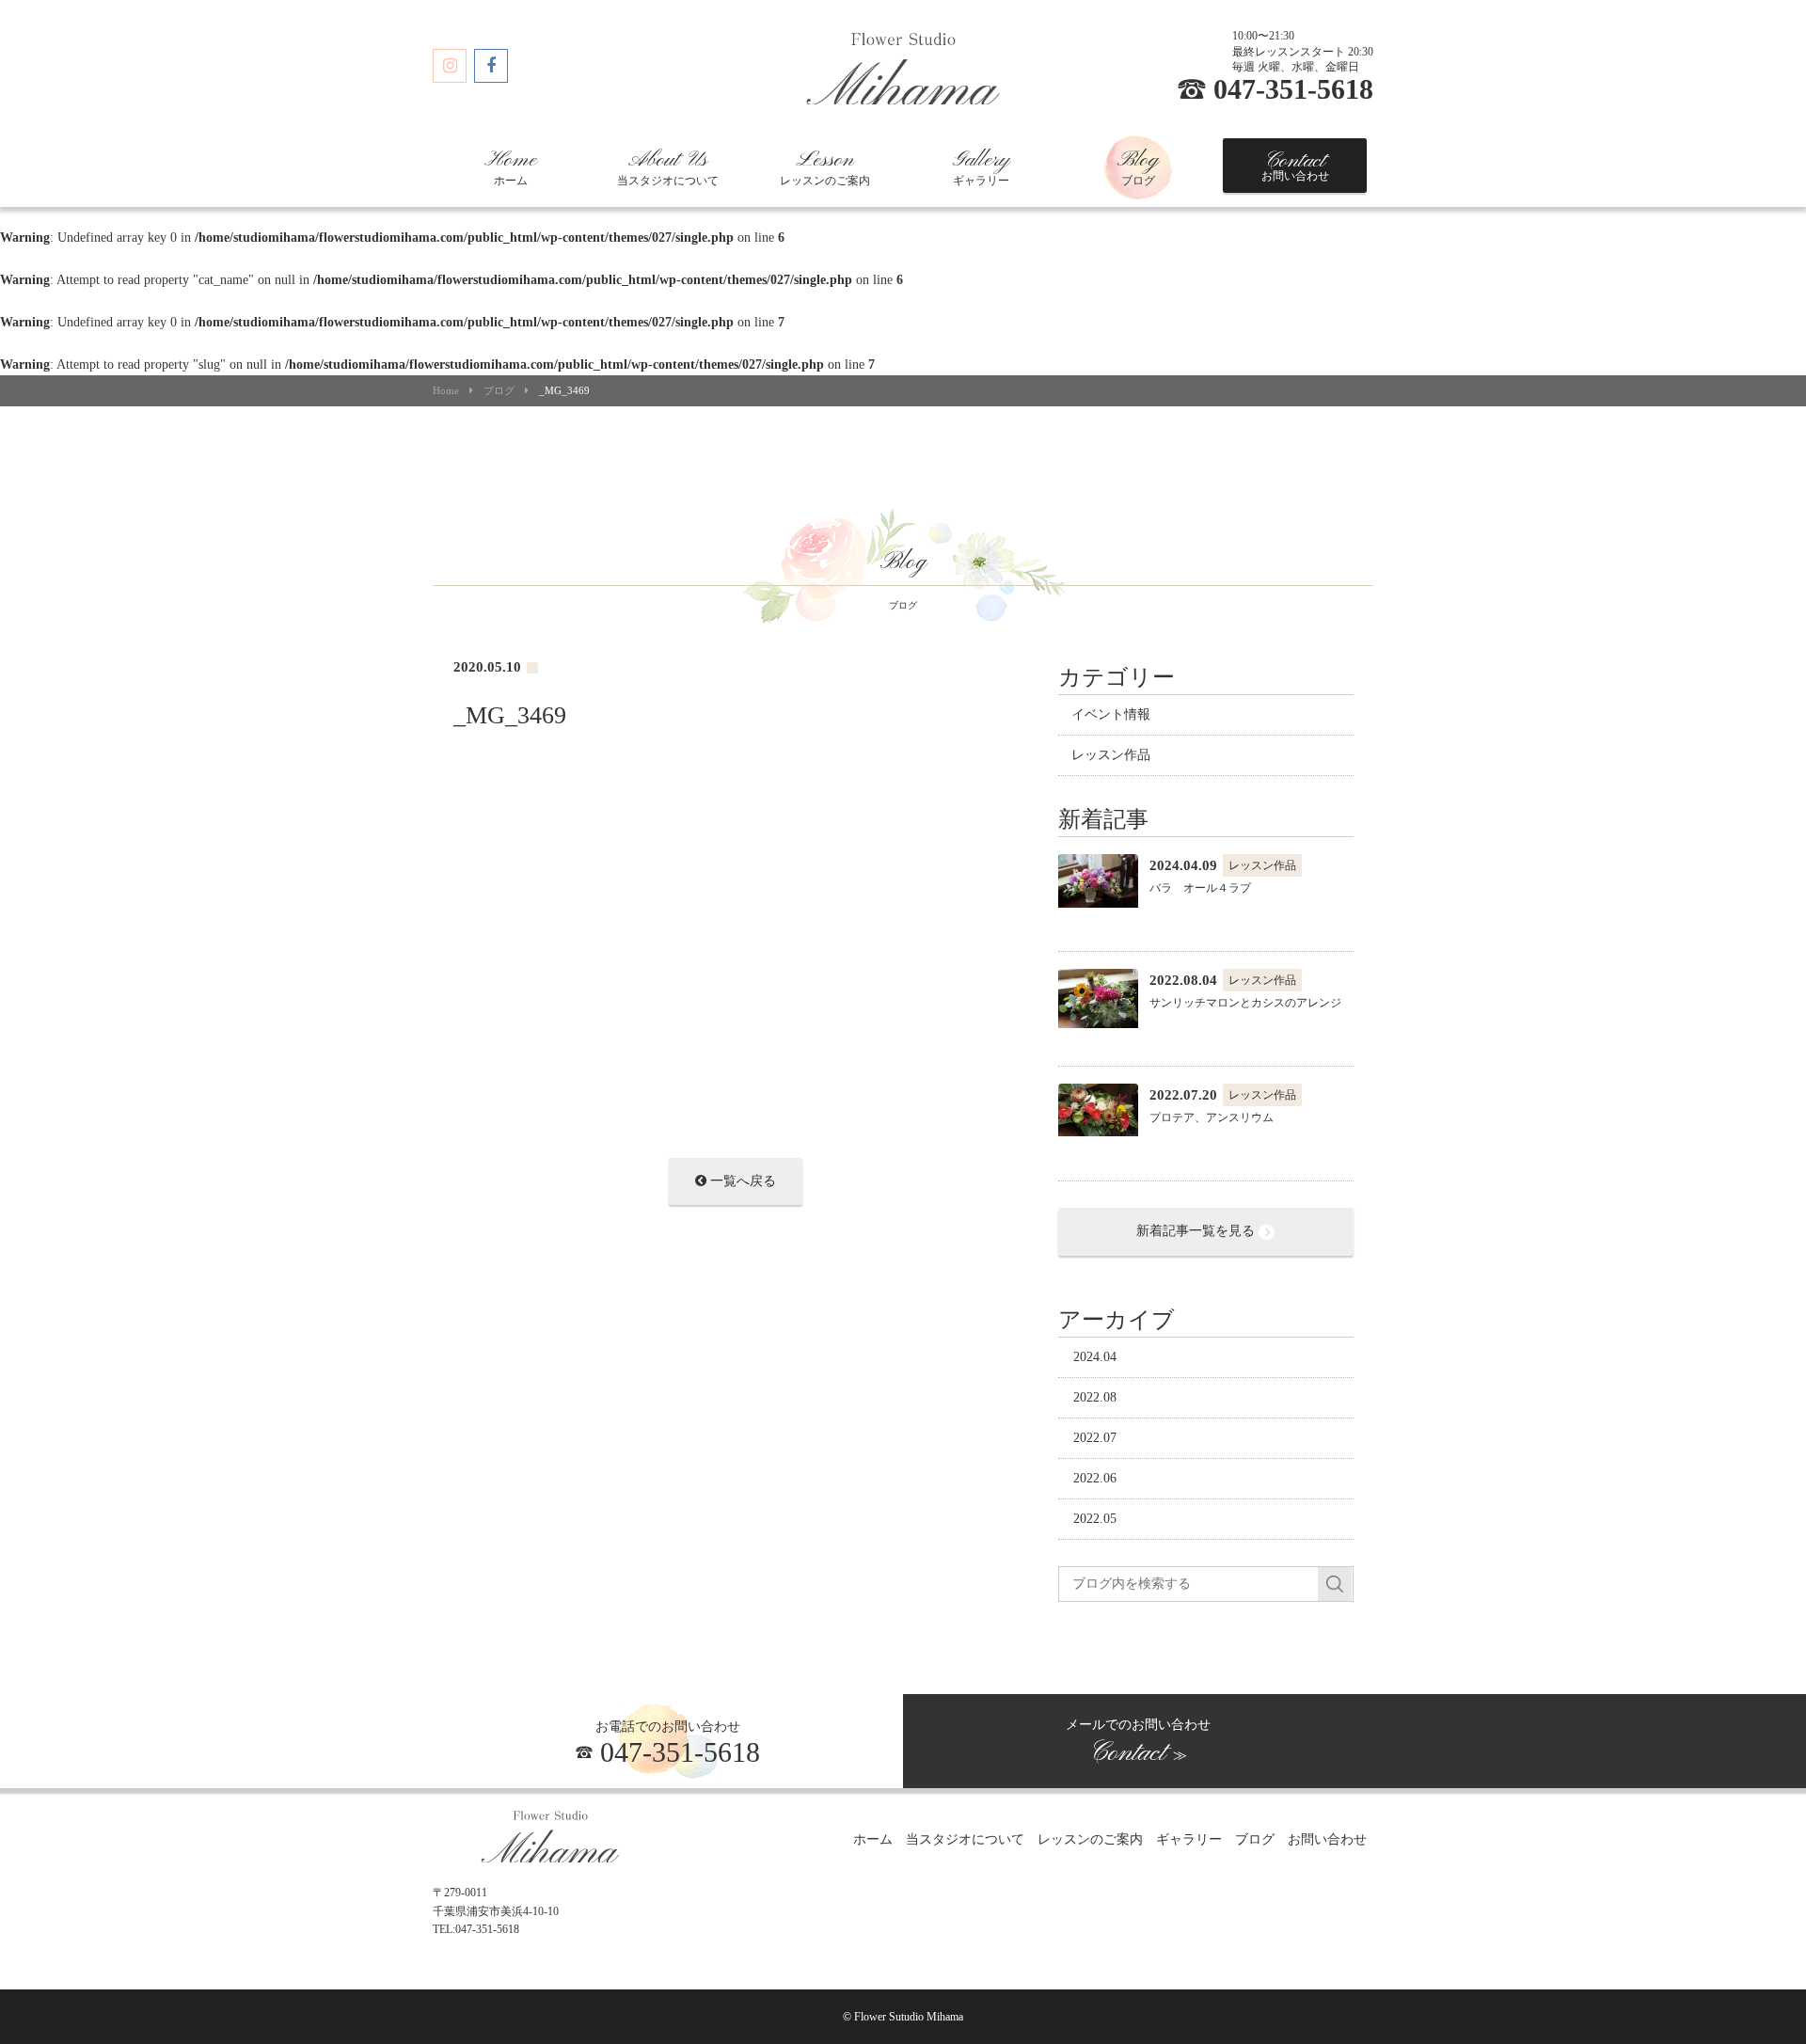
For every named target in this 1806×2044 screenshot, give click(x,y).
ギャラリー (981, 167)
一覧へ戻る (741, 1181)
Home (446, 391)
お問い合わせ (1295, 166)
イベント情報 (1111, 714)
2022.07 (1095, 1438)
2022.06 (1095, 1478)
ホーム (511, 167)
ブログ (1138, 167)
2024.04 (1095, 1357)
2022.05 (1095, 1519)
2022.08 (1095, 1397)
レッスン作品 (1111, 755)
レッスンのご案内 (825, 167)
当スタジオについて (668, 167)
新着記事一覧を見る (1197, 1231)
